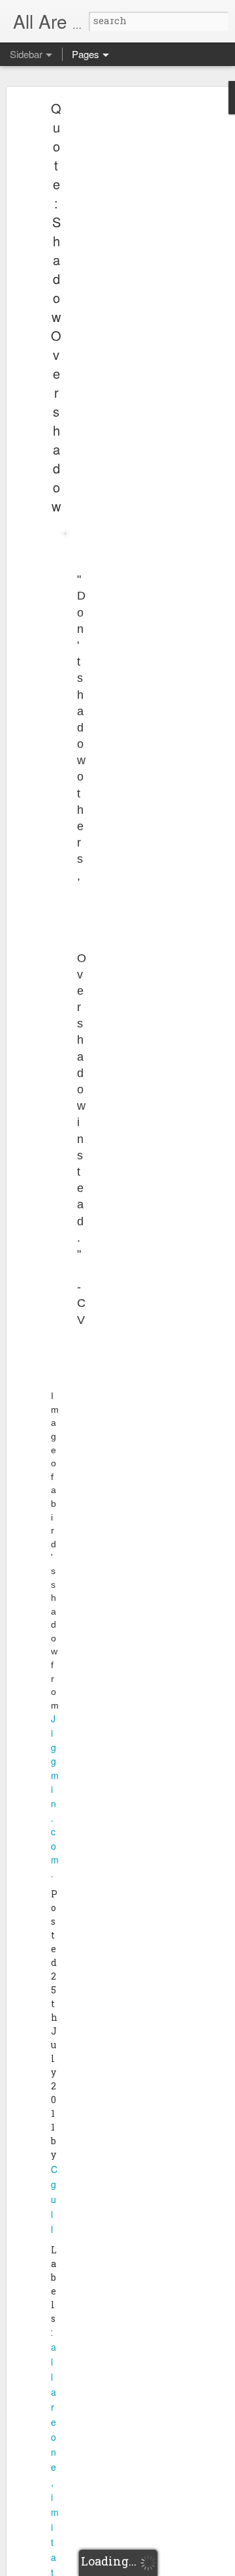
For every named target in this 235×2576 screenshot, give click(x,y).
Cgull (54, 2199)
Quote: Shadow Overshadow (56, 307)
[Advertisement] (123, 311)
